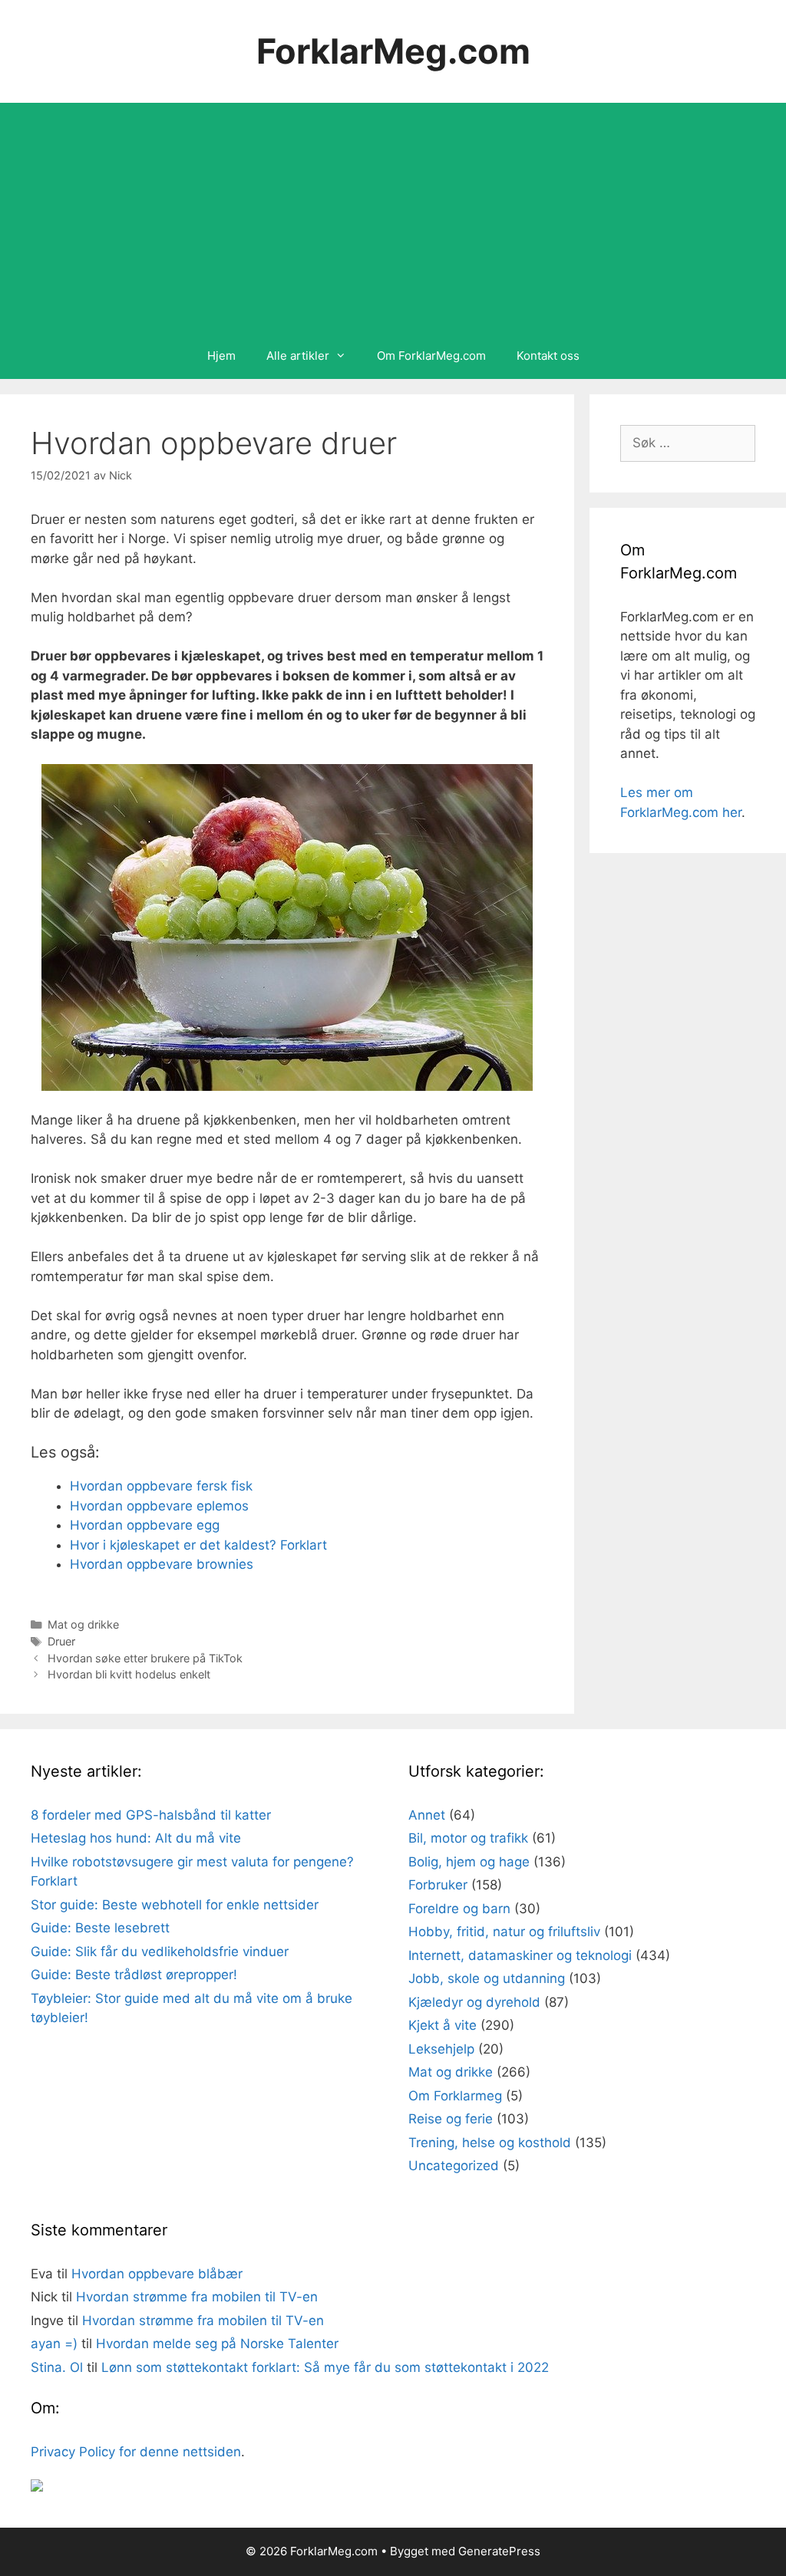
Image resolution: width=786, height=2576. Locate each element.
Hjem (221, 356)
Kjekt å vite (443, 2025)
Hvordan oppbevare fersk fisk (161, 1486)
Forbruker (438, 1885)
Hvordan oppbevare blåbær (157, 2274)
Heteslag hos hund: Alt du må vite (136, 1838)
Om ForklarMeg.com (431, 356)
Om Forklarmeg (455, 2096)
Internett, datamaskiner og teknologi (520, 1955)
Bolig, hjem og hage (469, 1862)
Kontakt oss (548, 356)
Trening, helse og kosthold (490, 2143)
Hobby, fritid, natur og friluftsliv (504, 1932)
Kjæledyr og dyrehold (474, 2002)
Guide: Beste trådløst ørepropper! (134, 1975)
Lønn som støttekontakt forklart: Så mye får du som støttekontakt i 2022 (325, 2367)
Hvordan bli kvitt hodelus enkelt (129, 1674)
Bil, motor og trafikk (468, 1838)
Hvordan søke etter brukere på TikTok (145, 1658)
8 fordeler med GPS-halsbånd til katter (151, 1815)
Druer (61, 1641)
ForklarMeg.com (393, 51)
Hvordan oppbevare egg (145, 1525)
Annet (427, 1815)
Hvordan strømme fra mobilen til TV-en (197, 2297)
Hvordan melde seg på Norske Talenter (217, 2344)
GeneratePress (499, 2551)
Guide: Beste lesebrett (100, 1928)
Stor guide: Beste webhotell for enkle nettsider (175, 1905)
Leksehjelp (441, 2049)
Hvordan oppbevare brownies (162, 1564)
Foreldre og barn (459, 1909)
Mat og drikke (83, 1624)
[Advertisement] (393, 218)
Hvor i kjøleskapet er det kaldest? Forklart (198, 1545)
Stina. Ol (57, 2367)
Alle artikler (298, 356)
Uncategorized (454, 2166)
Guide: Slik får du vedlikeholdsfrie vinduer (160, 1952)
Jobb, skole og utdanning (487, 1978)
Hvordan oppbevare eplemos (159, 1506)
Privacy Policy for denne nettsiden (136, 2452)
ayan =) (54, 2344)
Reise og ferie (451, 2119)
